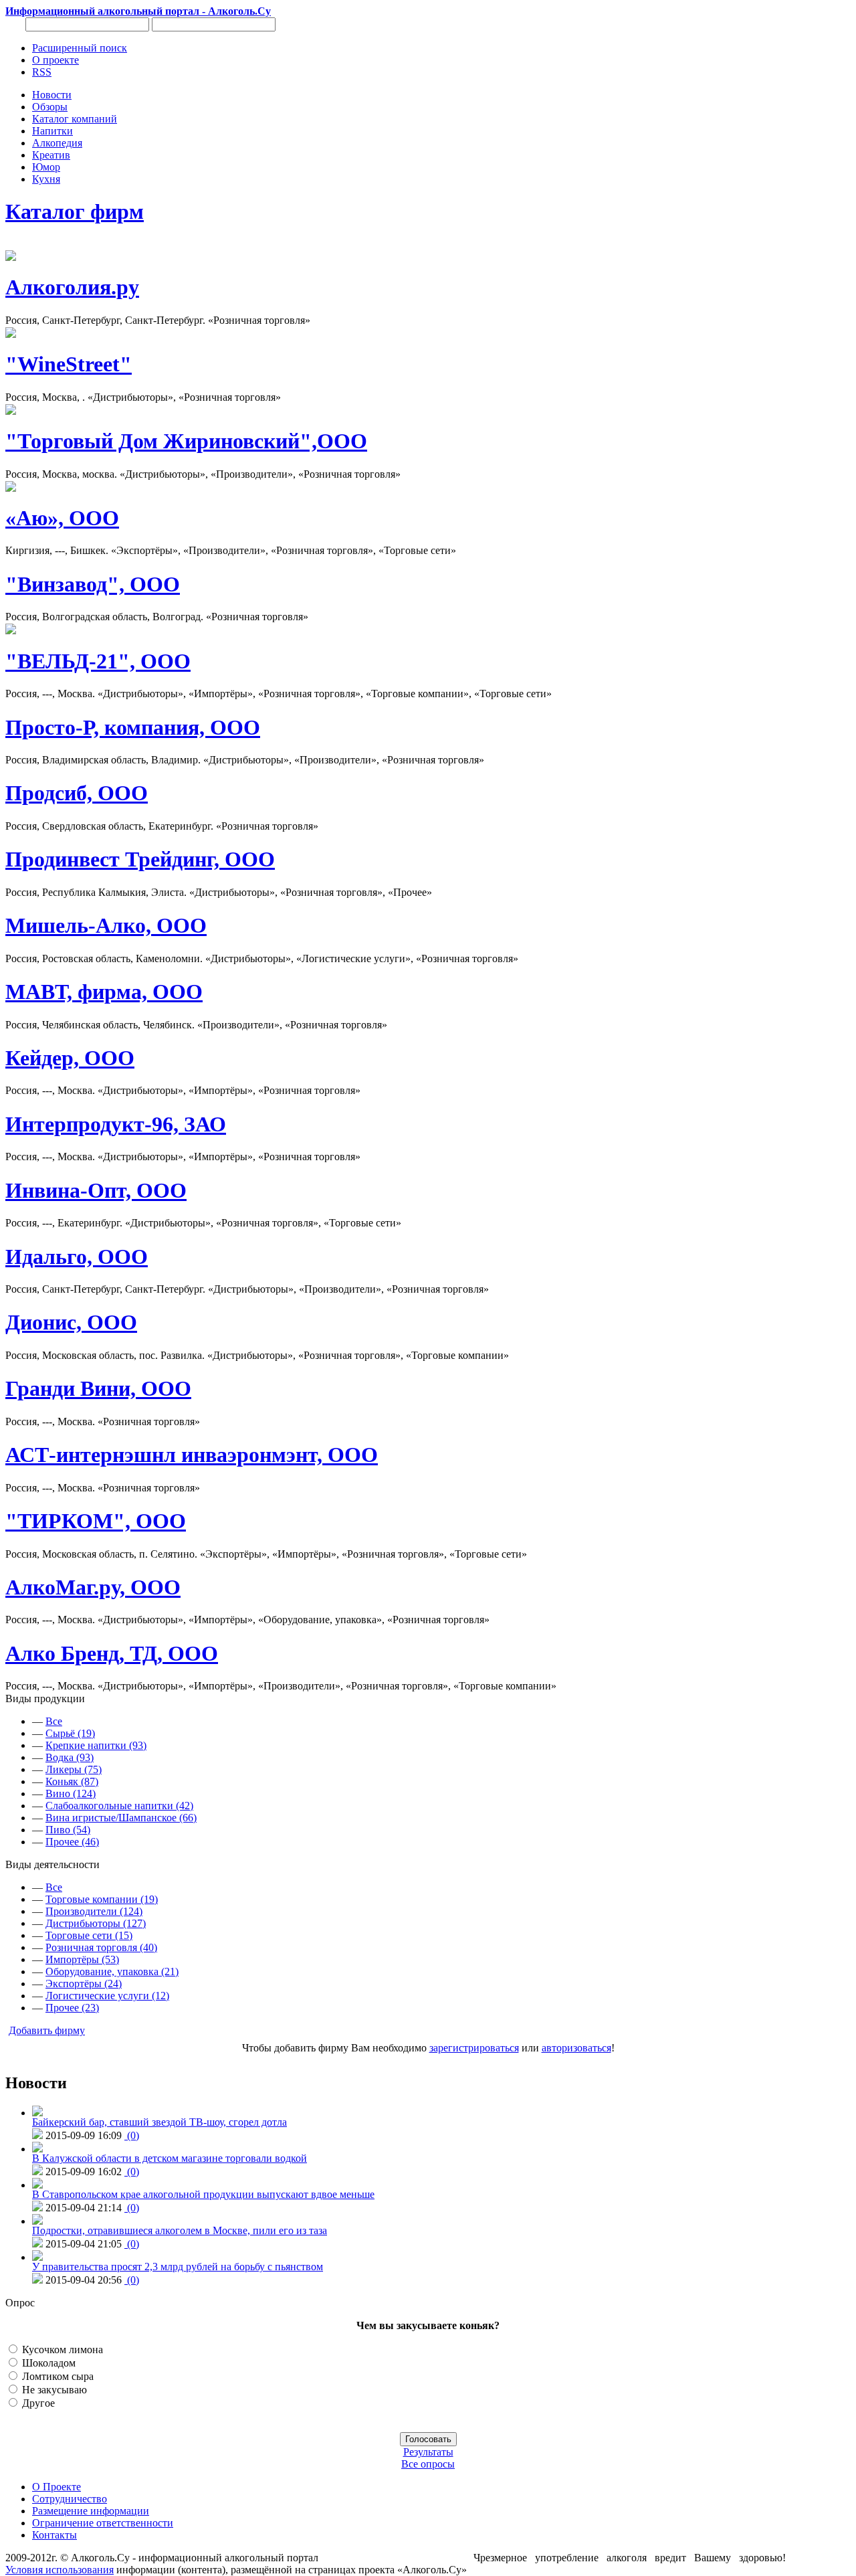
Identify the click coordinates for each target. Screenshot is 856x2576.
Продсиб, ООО (77, 793)
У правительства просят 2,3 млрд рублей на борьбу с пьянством (178, 2267)
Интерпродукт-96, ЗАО (116, 1124)
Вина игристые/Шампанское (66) (121, 1818)
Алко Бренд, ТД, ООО (112, 1653)
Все (54, 1721)
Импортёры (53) (82, 1959)
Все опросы (428, 2464)
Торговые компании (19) (102, 1899)
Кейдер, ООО (70, 1058)
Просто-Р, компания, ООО (133, 727)
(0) (132, 2135)
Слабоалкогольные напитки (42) (119, 1806)
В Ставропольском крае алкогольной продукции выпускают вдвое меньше (203, 2194)
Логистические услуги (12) (107, 1996)
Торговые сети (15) (89, 1935)
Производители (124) (94, 1911)
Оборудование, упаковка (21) (112, 1971)
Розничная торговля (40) (101, 1947)
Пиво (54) (68, 1830)
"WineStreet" (69, 364)
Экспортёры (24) (84, 1984)
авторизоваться (576, 2048)
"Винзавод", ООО (93, 584)
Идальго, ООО (77, 1257)
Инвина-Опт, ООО (96, 1190)
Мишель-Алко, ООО (106, 925)
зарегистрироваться (474, 2048)
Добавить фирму (47, 2030)
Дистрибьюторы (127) (96, 1923)
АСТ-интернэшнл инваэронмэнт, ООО (192, 1455)
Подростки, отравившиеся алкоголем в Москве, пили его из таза (180, 2230)
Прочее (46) (72, 1842)
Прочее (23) (72, 2008)
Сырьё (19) (70, 1733)
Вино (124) (71, 1793)
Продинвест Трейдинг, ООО (140, 859)
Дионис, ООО (71, 1322)
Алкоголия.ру (72, 287)
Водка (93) (70, 1757)
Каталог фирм (75, 211)
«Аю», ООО (62, 518)
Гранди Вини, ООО (98, 1388)
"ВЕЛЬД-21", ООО (98, 661)
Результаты (428, 2452)
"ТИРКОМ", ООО (96, 1521)
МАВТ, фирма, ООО (104, 992)
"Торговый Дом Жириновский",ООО (186, 441)
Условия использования (60, 2570)
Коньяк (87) (72, 1781)
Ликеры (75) (74, 1769)
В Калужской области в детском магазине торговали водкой (170, 2158)
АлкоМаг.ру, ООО (93, 1587)
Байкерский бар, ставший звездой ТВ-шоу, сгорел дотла (159, 2122)
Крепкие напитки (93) (96, 1745)
